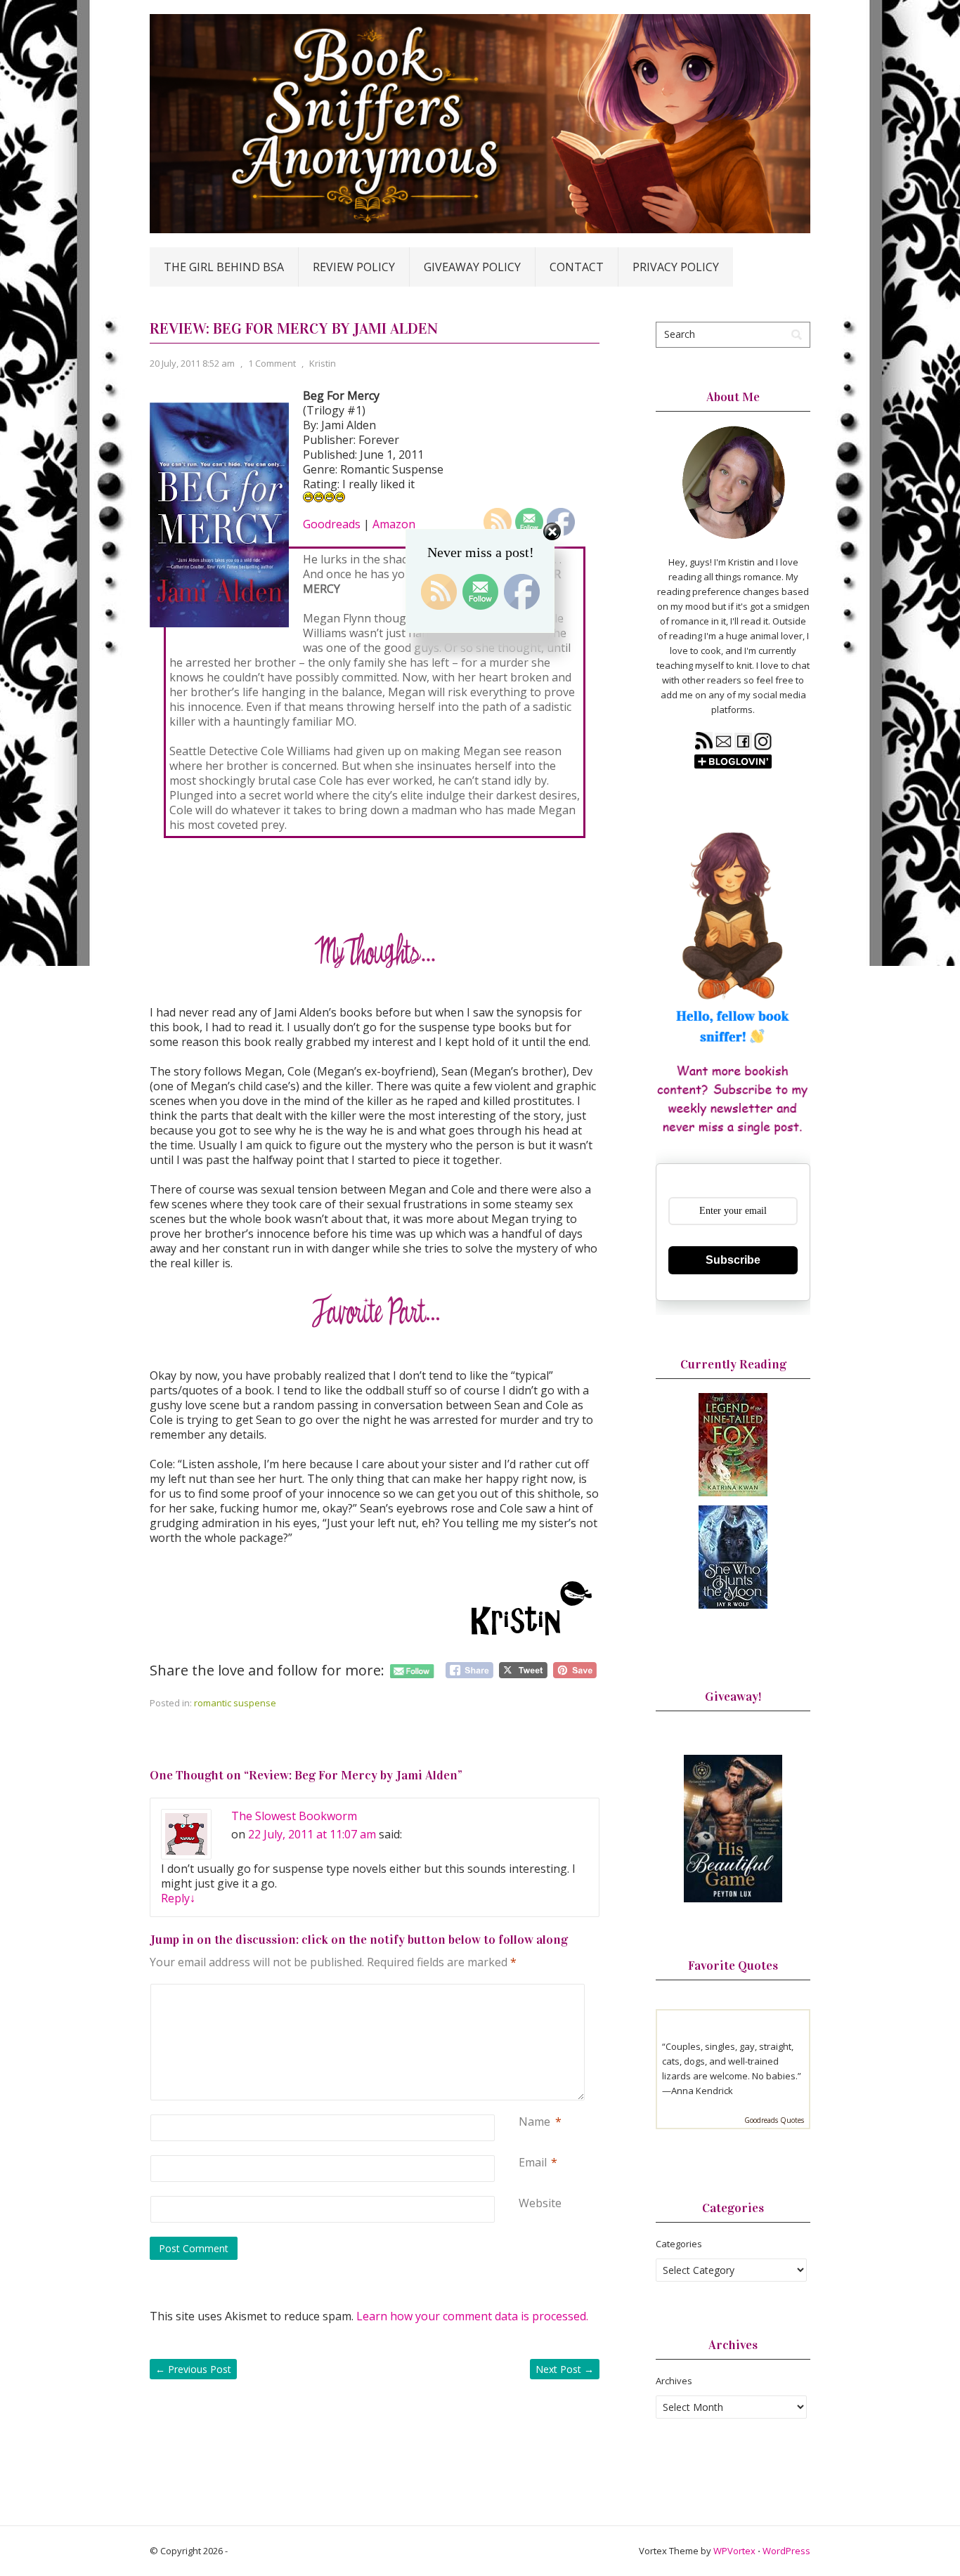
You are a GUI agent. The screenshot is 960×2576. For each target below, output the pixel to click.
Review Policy (354, 267)
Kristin (323, 363)
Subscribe (733, 1260)
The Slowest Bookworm (294, 1816)
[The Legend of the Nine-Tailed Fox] (733, 1493)
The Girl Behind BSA (224, 267)
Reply (178, 1898)
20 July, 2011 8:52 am (192, 363)
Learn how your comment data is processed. (472, 2316)
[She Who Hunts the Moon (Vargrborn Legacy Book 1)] (733, 1605)
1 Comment (272, 363)
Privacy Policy (676, 267)
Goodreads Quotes (774, 2120)
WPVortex (734, 2551)
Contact (577, 267)
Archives (674, 2381)
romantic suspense (235, 1703)
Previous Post (193, 2369)
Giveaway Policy (472, 267)
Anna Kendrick (702, 2091)
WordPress (786, 2551)
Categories (679, 2244)
